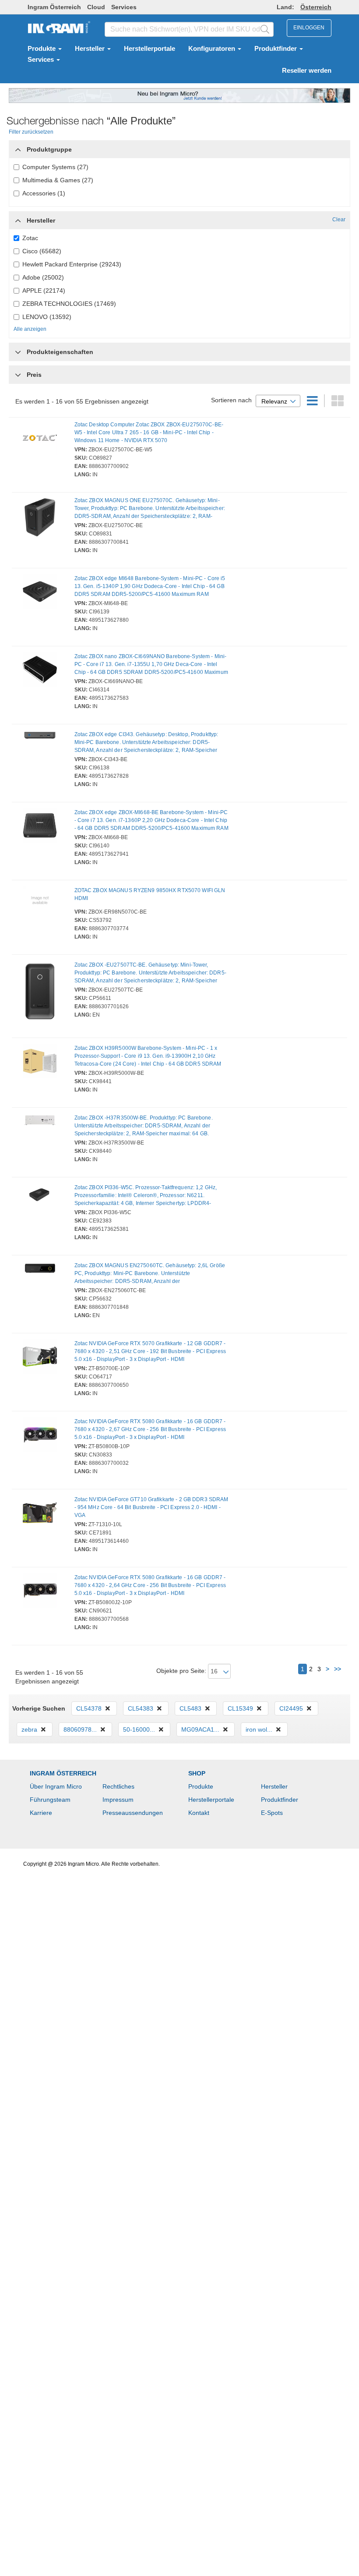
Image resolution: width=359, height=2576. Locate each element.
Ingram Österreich (54, 7)
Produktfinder (276, 49)
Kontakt (199, 1813)
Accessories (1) (44, 193)
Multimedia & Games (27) (58, 180)
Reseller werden (307, 71)
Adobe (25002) (43, 277)
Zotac (30, 238)
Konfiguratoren (213, 49)
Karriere (41, 1813)
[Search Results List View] (313, 403)
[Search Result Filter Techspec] (18, 350)
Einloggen (309, 28)
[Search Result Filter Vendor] (18, 218)
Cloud (96, 7)
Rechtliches (118, 1786)
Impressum (118, 1800)
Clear (339, 220)
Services (124, 7)
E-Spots (272, 1813)
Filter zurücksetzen (31, 132)
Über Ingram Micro (56, 1786)
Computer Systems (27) (55, 167)
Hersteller (91, 49)
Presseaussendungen (133, 1813)
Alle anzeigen (30, 329)
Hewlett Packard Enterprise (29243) (72, 264)
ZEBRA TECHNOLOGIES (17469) (69, 304)
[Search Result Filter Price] (18, 375)
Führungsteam (50, 1800)
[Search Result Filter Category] (18, 147)
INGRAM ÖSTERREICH (63, 1773)
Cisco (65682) (42, 251)
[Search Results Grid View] (338, 403)
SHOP (197, 1773)
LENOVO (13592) (47, 317)
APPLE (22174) (44, 291)
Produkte (42, 49)
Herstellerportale (150, 49)
